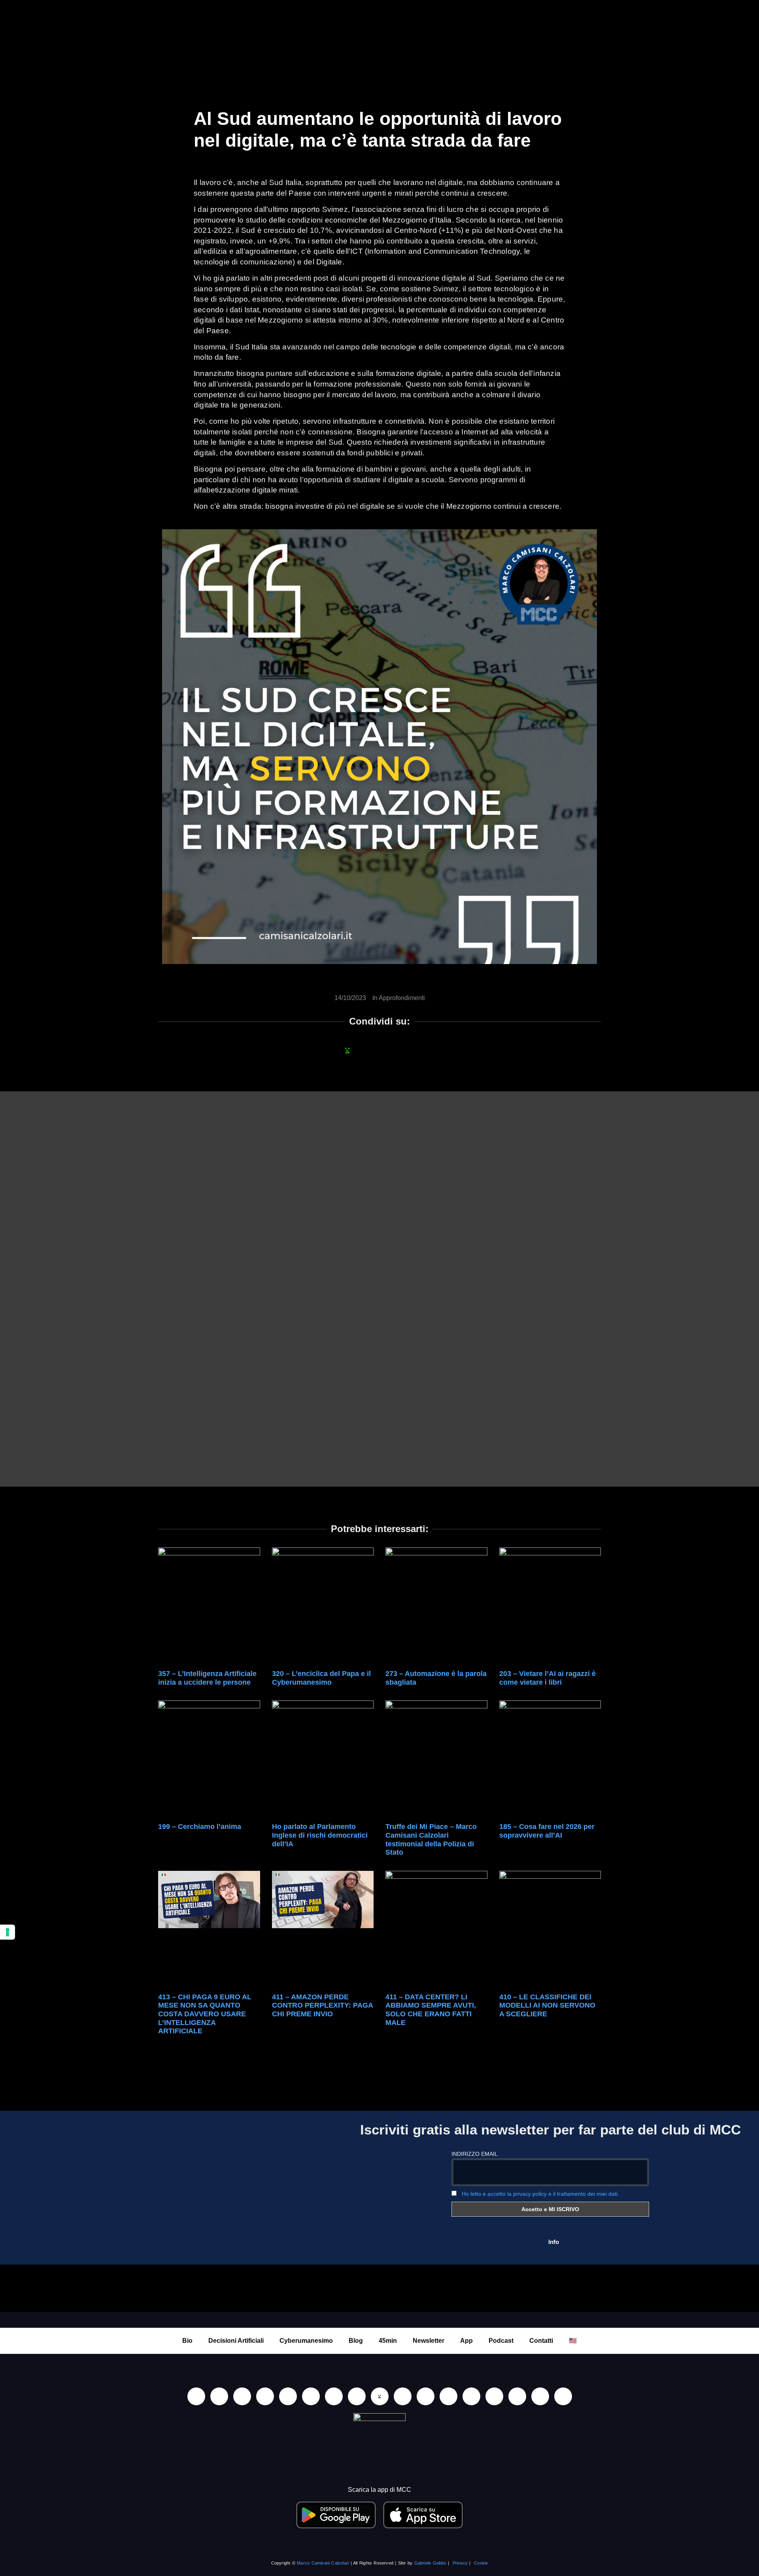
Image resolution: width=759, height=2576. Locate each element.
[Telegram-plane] (357, 2396)
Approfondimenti (402, 998)
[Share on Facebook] (326, 1050)
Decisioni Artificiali (236, 2341)
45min (388, 2341)
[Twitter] (517, 2396)
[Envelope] (426, 2396)
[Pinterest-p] (471, 2396)
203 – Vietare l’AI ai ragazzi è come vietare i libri (548, 1678)
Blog (356, 2341)
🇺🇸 (573, 2341)
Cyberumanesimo (306, 2341)
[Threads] (540, 2396)
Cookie (481, 2563)
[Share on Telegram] (412, 1050)
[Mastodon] (494, 2396)
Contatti (541, 2341)
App (466, 2341)
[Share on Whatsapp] (347, 1050)
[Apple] (311, 2396)
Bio (187, 2341)
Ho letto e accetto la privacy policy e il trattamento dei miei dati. (540, 2194)
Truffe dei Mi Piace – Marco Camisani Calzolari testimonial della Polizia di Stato (431, 1839)
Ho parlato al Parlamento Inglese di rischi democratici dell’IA (320, 1835)
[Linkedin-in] (196, 2396)
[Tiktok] (288, 2396)
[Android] (334, 2396)
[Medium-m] (563, 2396)
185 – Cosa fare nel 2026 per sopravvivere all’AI (547, 1831)
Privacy (460, 2563)
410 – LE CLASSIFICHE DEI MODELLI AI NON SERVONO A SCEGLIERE (547, 2005)
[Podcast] (448, 2396)
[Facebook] (242, 2396)
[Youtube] (219, 2396)
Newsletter (429, 2341)
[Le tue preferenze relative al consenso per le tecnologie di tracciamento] (8, 1932)
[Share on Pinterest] (433, 1050)
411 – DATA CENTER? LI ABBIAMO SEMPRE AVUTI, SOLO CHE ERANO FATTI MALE (431, 2010)
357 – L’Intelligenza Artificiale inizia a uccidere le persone (207, 1678)
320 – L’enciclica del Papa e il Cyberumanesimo (321, 1678)
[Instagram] (265, 2396)
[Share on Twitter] (390, 1050)
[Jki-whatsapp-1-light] (380, 2396)
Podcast (501, 2341)
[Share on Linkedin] (369, 1050)
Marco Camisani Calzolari (323, 2563)
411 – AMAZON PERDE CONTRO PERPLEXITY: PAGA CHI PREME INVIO (322, 2005)
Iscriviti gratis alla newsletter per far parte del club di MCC (550, 2130)
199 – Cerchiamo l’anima (200, 1827)
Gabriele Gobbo (430, 2563)
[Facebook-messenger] (403, 2396)
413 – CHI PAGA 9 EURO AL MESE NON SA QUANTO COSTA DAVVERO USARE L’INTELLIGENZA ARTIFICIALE (205, 2014)
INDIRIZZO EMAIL (475, 2154)
